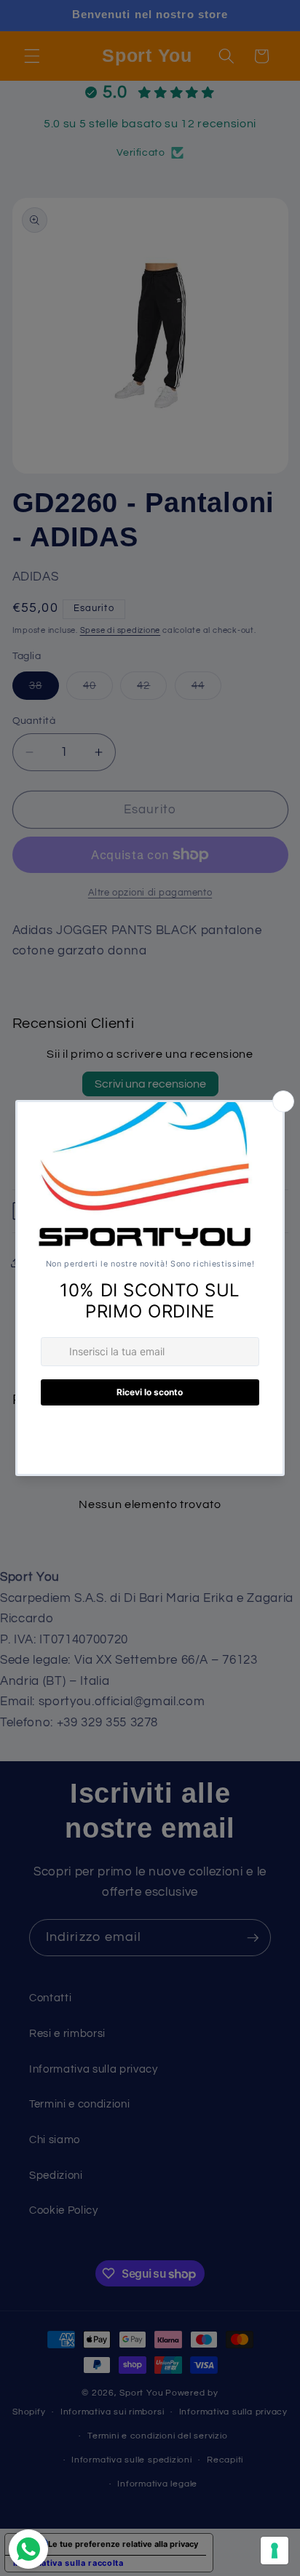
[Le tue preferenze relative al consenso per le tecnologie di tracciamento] (275, 2551)
